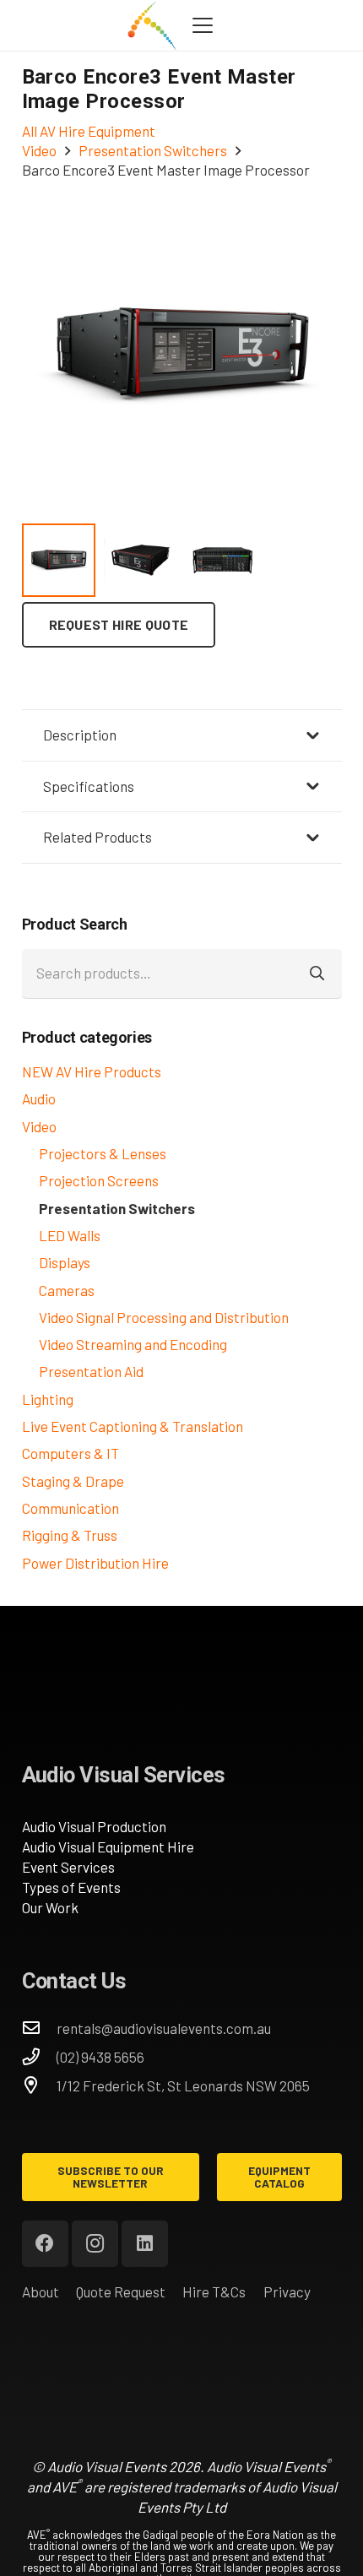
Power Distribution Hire (95, 1563)
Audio (39, 1098)
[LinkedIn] (145, 2244)
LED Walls (70, 1235)
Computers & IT (70, 1453)
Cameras (67, 1290)
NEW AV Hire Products (92, 1071)
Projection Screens (99, 1180)
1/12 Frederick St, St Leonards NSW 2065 (183, 2085)
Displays (65, 1262)
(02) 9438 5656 (100, 2057)
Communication (70, 1508)
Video (39, 1126)
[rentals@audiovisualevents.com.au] (40, 2028)
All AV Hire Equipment (89, 131)
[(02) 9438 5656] (40, 2057)
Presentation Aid (91, 1371)
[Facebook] (45, 2244)
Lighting (48, 1399)
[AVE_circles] (152, 25)
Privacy (287, 2291)
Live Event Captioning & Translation (133, 1426)
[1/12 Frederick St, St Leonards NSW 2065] (40, 2085)
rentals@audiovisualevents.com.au (164, 2028)
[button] (202, 25)
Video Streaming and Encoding (133, 1344)
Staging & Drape (73, 1481)
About (41, 2291)
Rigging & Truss (70, 1535)
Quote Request (121, 2291)
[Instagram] (95, 2244)
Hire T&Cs (214, 2291)
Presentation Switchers (117, 1208)
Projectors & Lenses (103, 1153)
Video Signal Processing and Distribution (164, 1317)
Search (317, 973)
